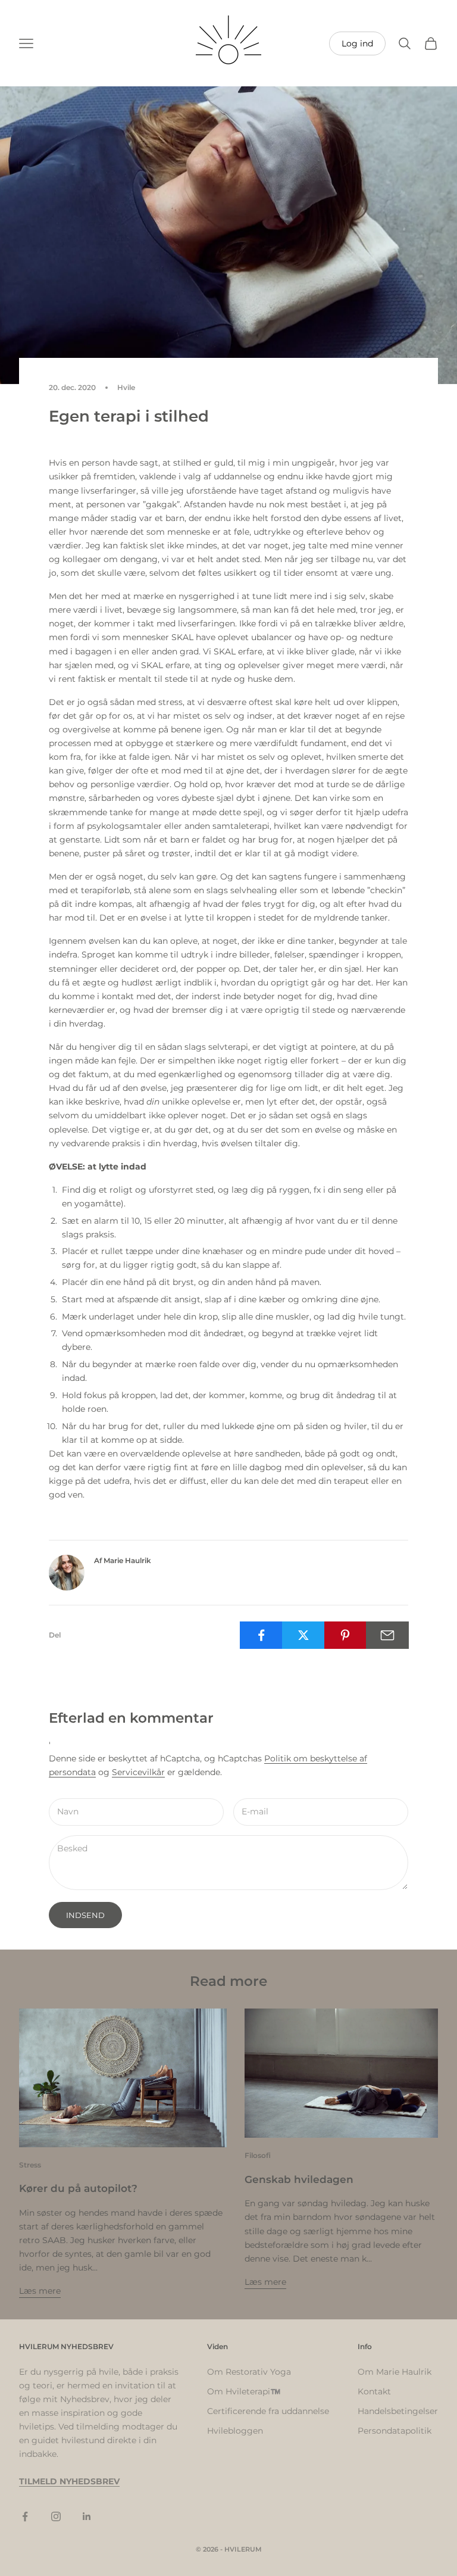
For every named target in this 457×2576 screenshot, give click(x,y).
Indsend (85, 1915)
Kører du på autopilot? (78, 2188)
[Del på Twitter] (303, 1635)
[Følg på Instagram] (56, 2516)
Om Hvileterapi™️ (244, 2391)
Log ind (357, 43)
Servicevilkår (138, 1772)
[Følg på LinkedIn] (87, 2516)
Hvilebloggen (235, 2431)
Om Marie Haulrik (395, 2372)
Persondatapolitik (395, 2431)
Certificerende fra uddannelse (268, 2411)
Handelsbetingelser (398, 2411)
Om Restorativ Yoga (249, 2372)
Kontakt (374, 2391)
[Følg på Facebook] (25, 2516)
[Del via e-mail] (387, 1635)
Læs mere (40, 2291)
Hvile (126, 387)
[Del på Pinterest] (346, 1635)
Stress (30, 2165)
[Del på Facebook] (261, 1635)
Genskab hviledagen (299, 2179)
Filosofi (258, 2155)
